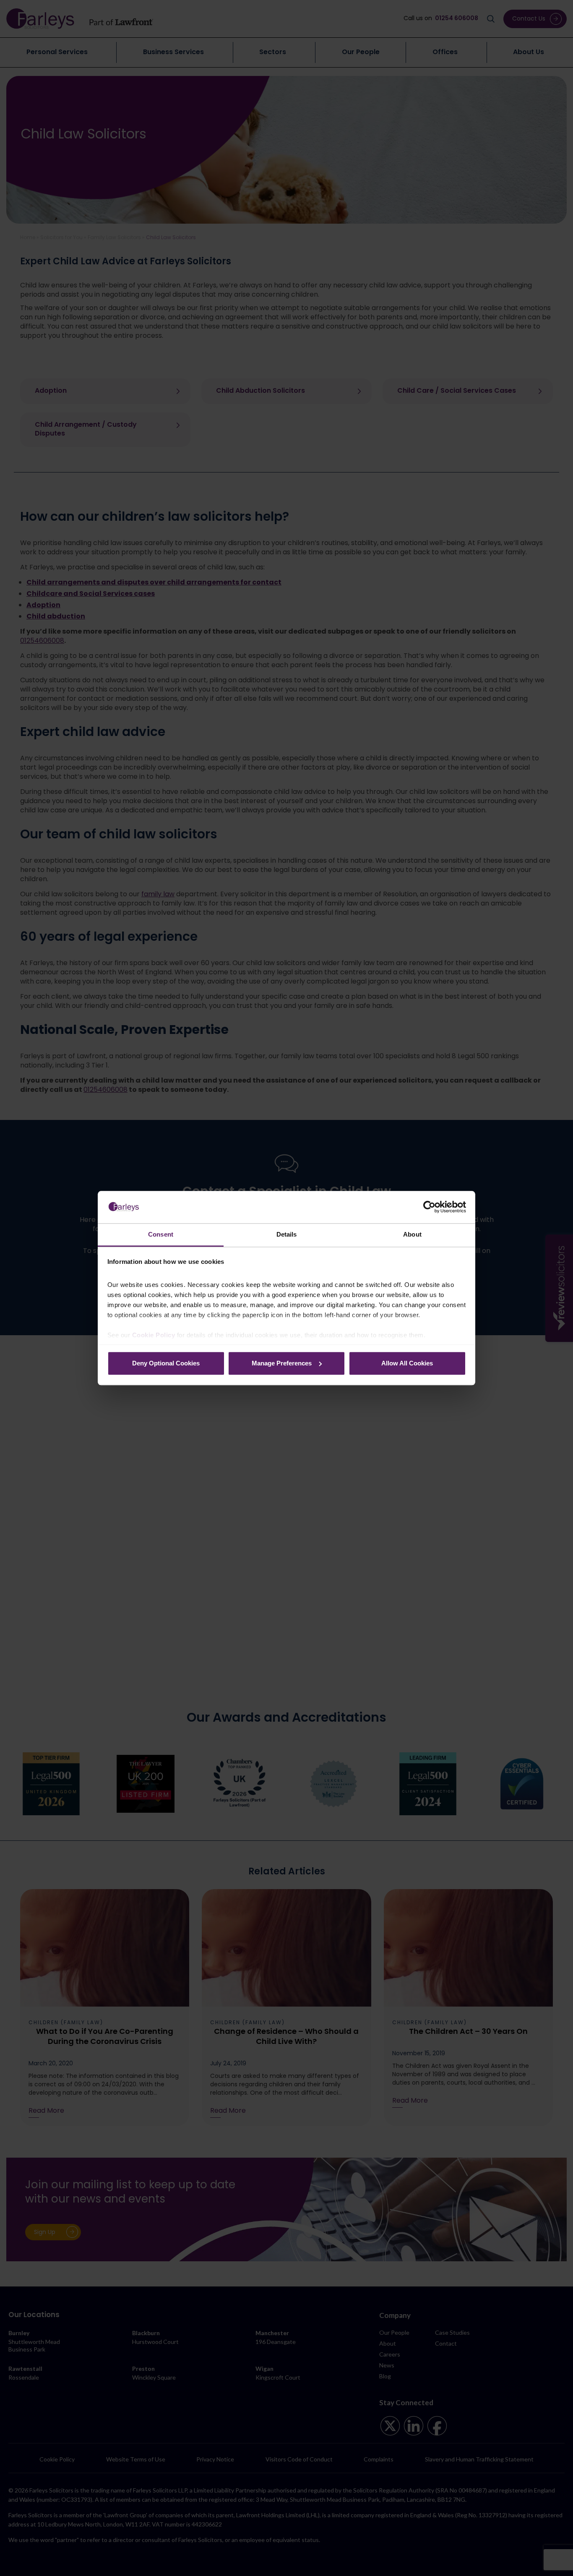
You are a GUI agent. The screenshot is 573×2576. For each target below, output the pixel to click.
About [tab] (412, 1234)
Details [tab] (287, 1234)
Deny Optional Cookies (166, 1363)
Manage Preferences (282, 1363)
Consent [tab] (161, 1234)
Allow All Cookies (407, 1363)
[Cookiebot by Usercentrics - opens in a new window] (429, 1207)
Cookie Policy (154, 1335)
